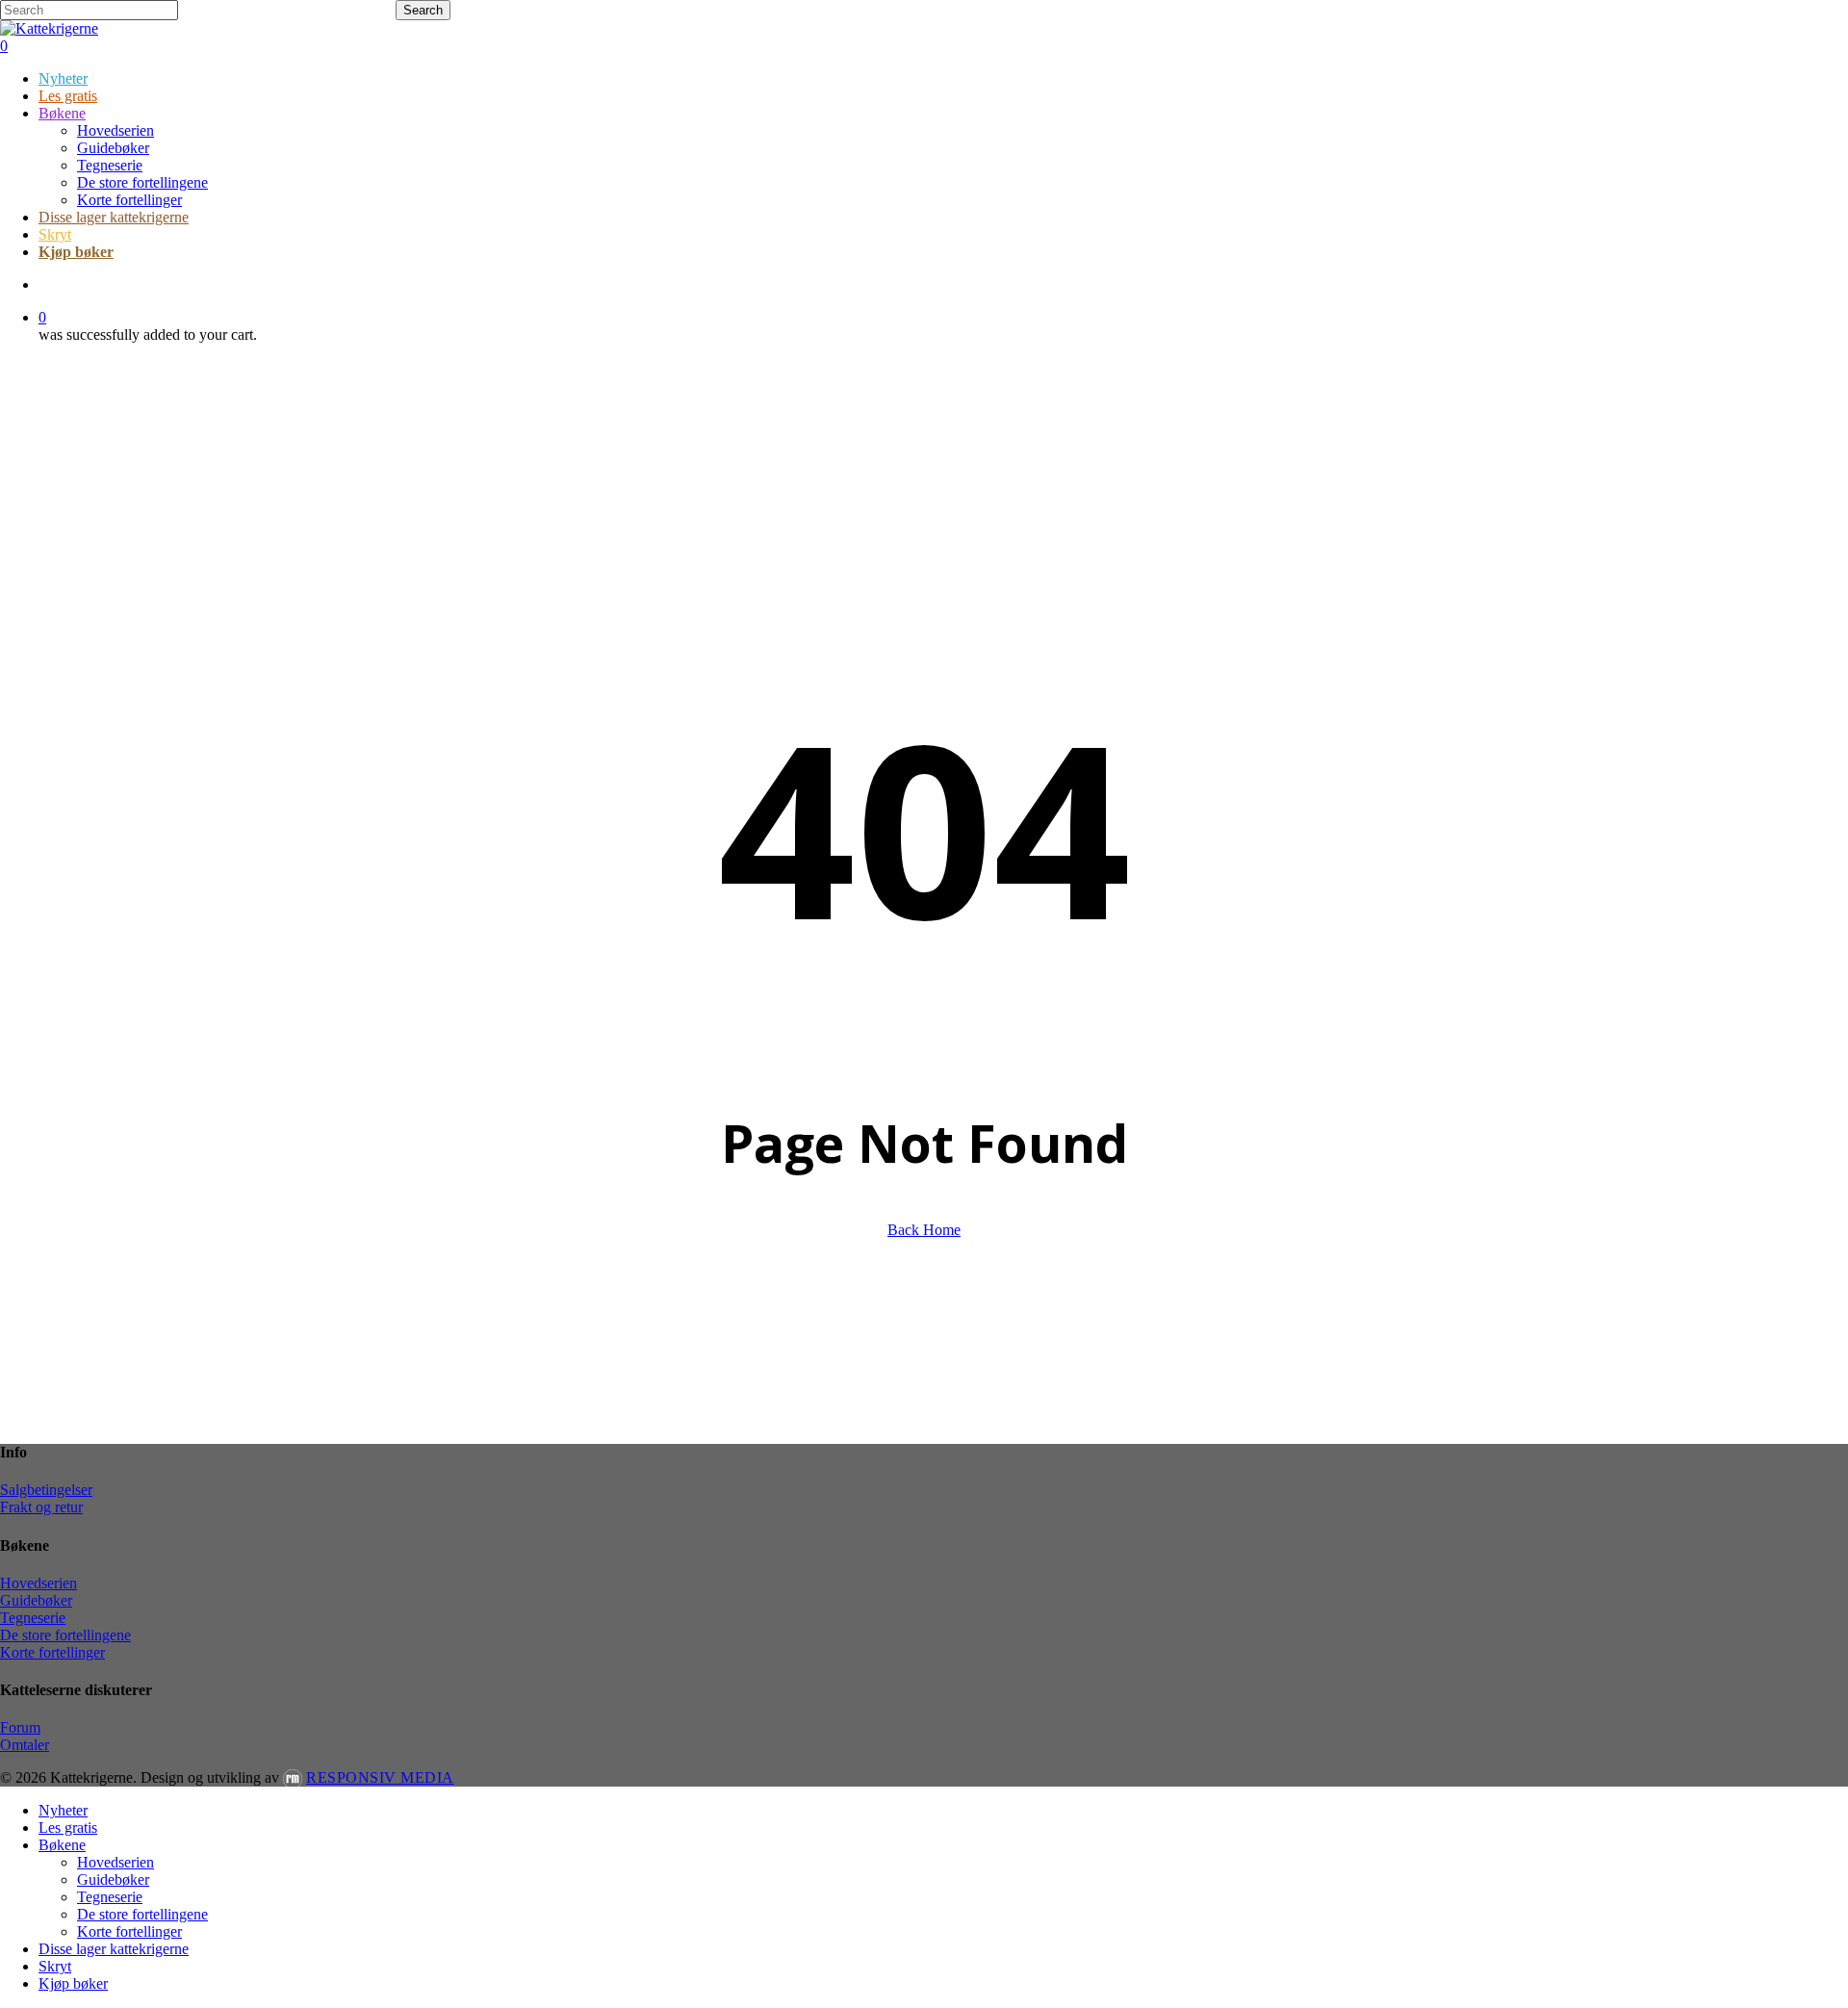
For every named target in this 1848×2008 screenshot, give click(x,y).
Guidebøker (36, 1600)
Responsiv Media (380, 1777)
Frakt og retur (41, 1507)
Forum (20, 1727)
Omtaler (25, 1745)
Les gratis (68, 1828)
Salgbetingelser (46, 1490)
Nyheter (63, 1810)
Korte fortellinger (52, 1652)
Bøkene (62, 1845)
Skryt (55, 1966)
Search (423, 10)
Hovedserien (38, 1583)
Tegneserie (33, 1618)
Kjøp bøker (73, 1983)
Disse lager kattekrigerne (114, 1949)
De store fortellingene (65, 1635)
